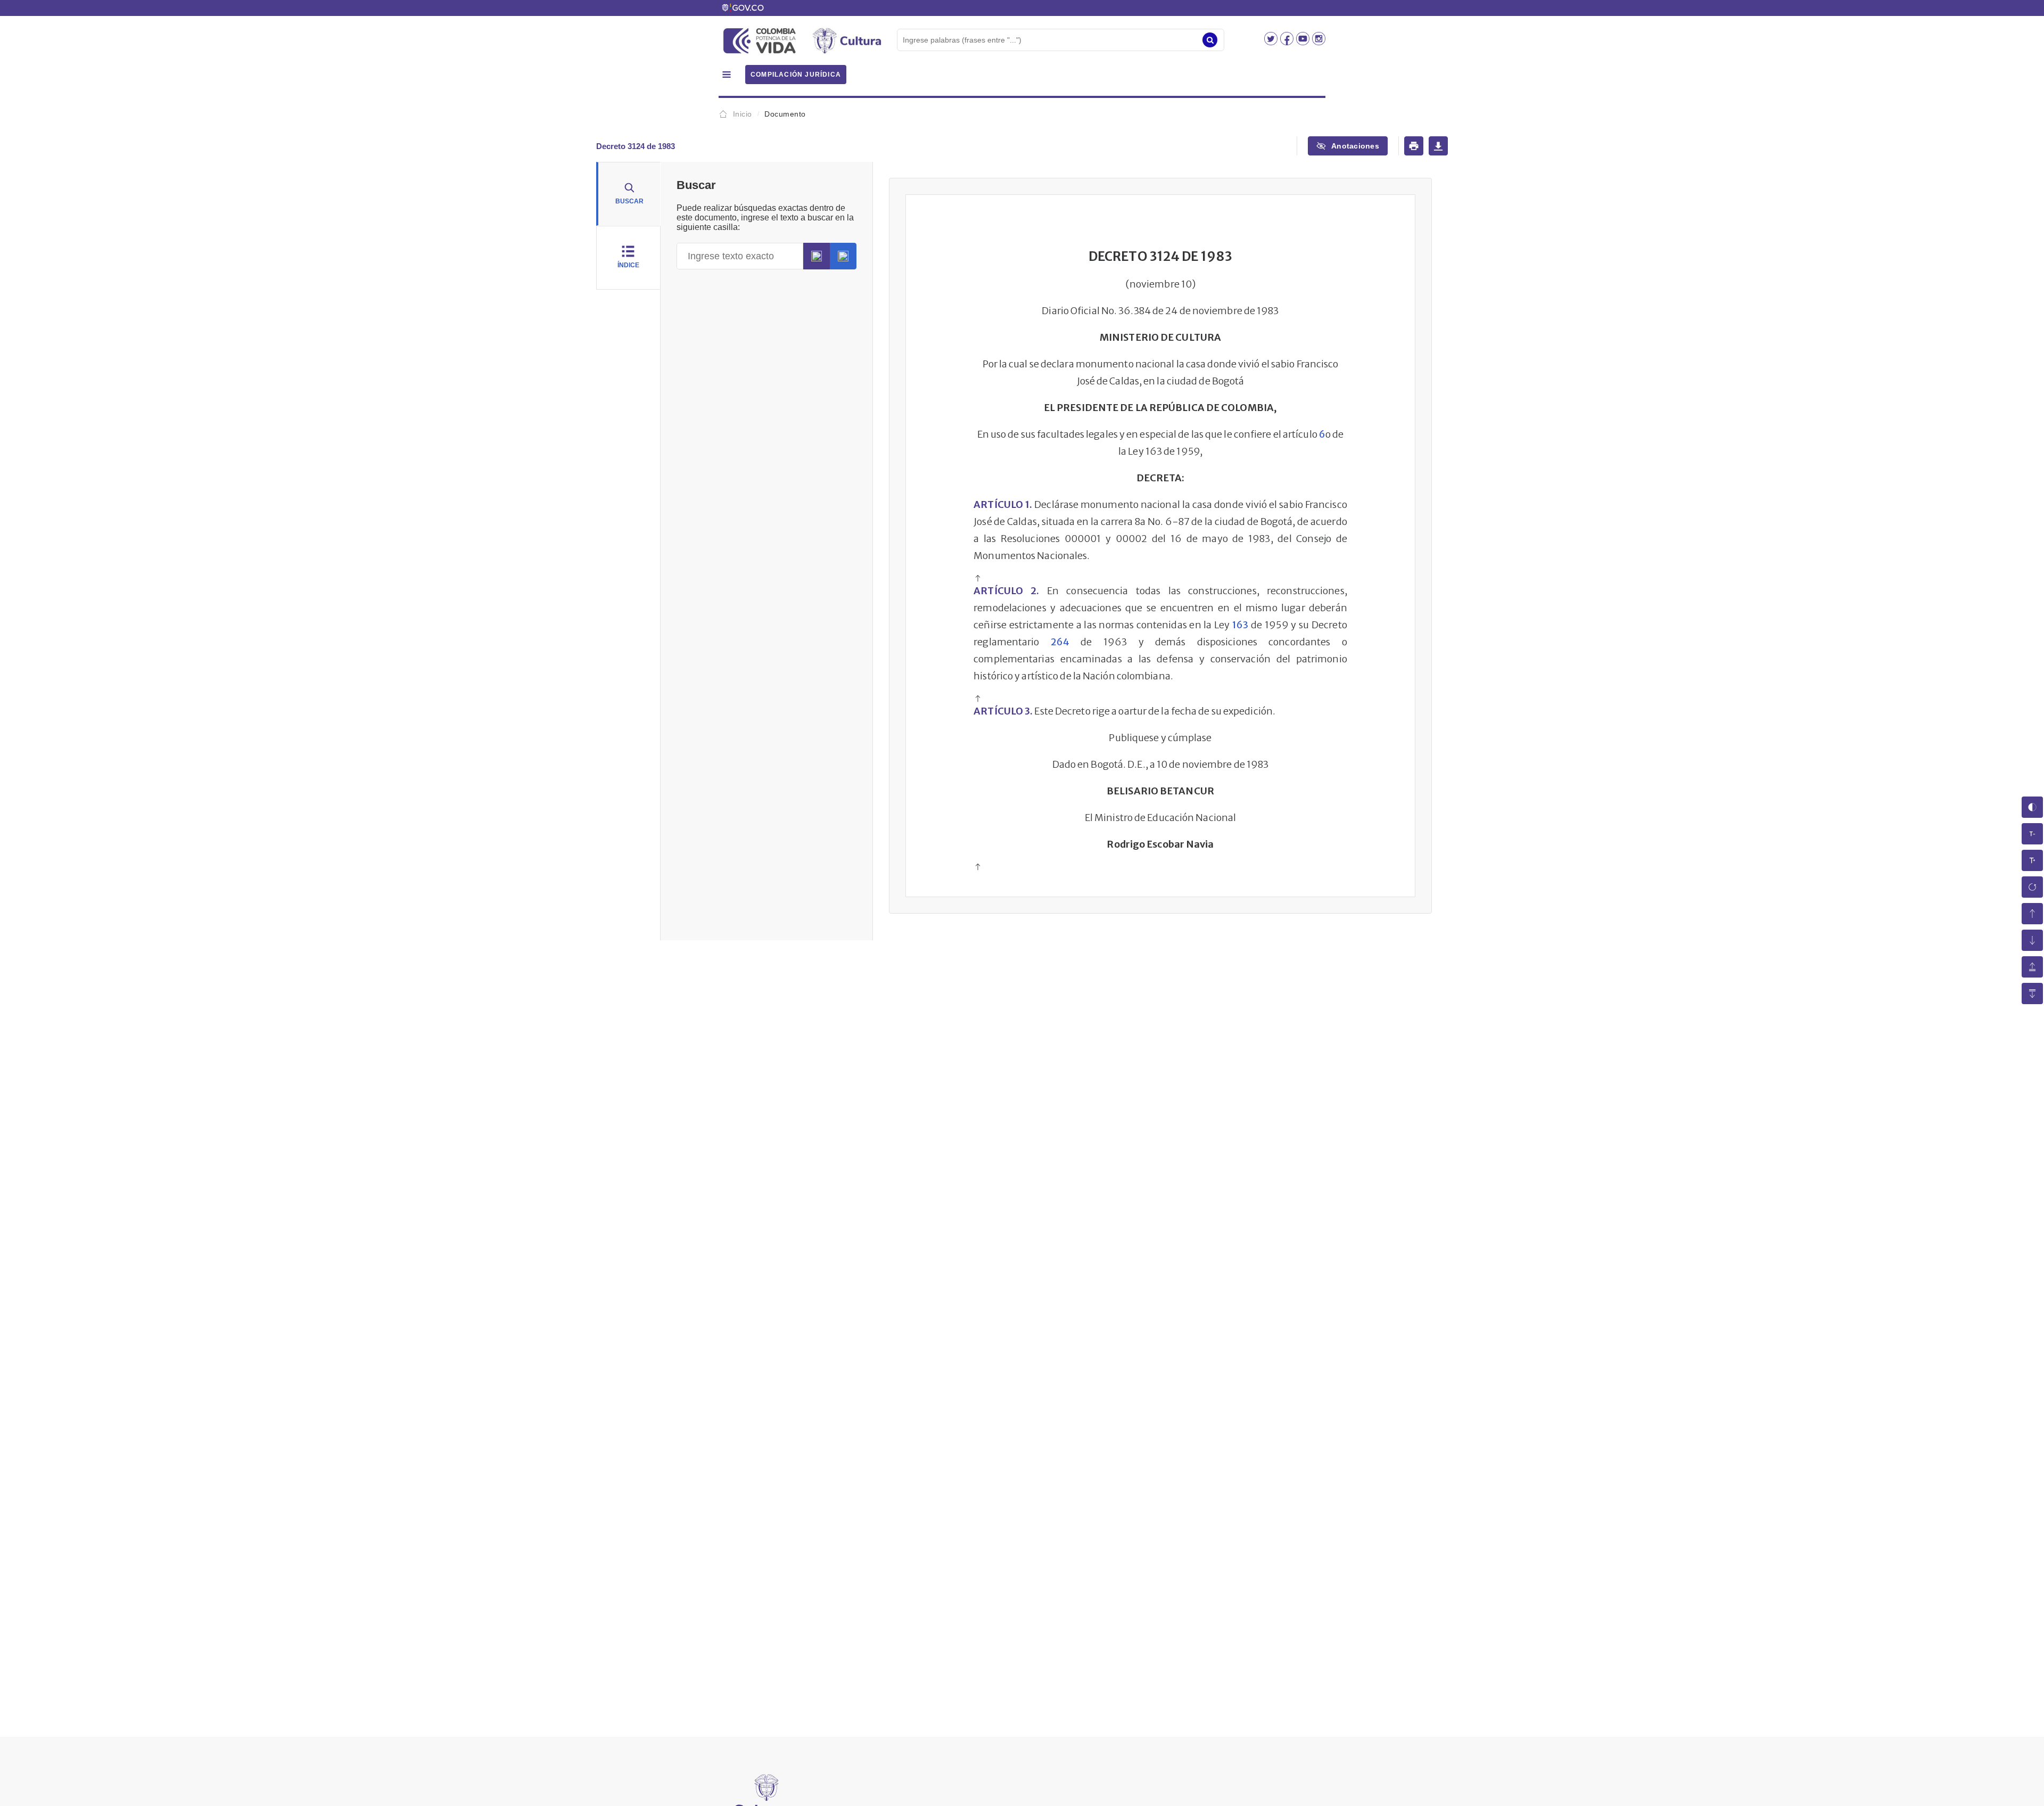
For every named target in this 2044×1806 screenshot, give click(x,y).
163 (1240, 625)
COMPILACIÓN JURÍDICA (796, 75)
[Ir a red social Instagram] (1319, 42)
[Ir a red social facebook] (1288, 42)
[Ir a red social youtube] (1304, 42)
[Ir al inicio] (978, 579)
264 (1060, 642)
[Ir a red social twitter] (1272, 42)
